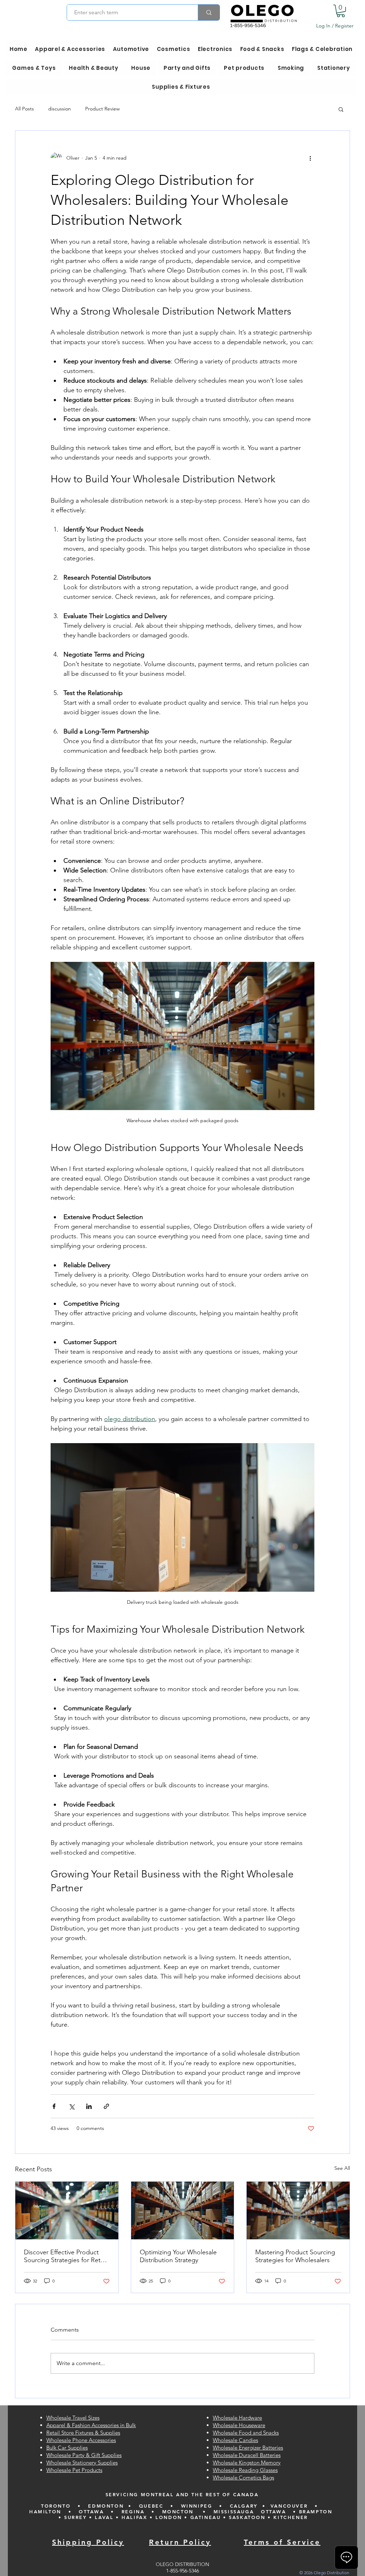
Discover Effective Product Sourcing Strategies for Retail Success (65, 2256)
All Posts (24, 109)
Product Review (102, 109)
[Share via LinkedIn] (89, 2106)
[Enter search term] (209, 12)
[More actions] (310, 158)
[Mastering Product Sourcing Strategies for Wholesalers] (298, 2210)
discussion (60, 109)
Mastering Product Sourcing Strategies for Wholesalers (295, 2256)
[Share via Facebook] (54, 2106)
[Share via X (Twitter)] (71, 2106)
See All (342, 2168)
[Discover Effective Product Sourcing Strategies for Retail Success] (67, 2210)
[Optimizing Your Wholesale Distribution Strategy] (183, 2210)
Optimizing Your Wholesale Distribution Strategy (178, 2256)
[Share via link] (106, 2106)
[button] (341, 11)
